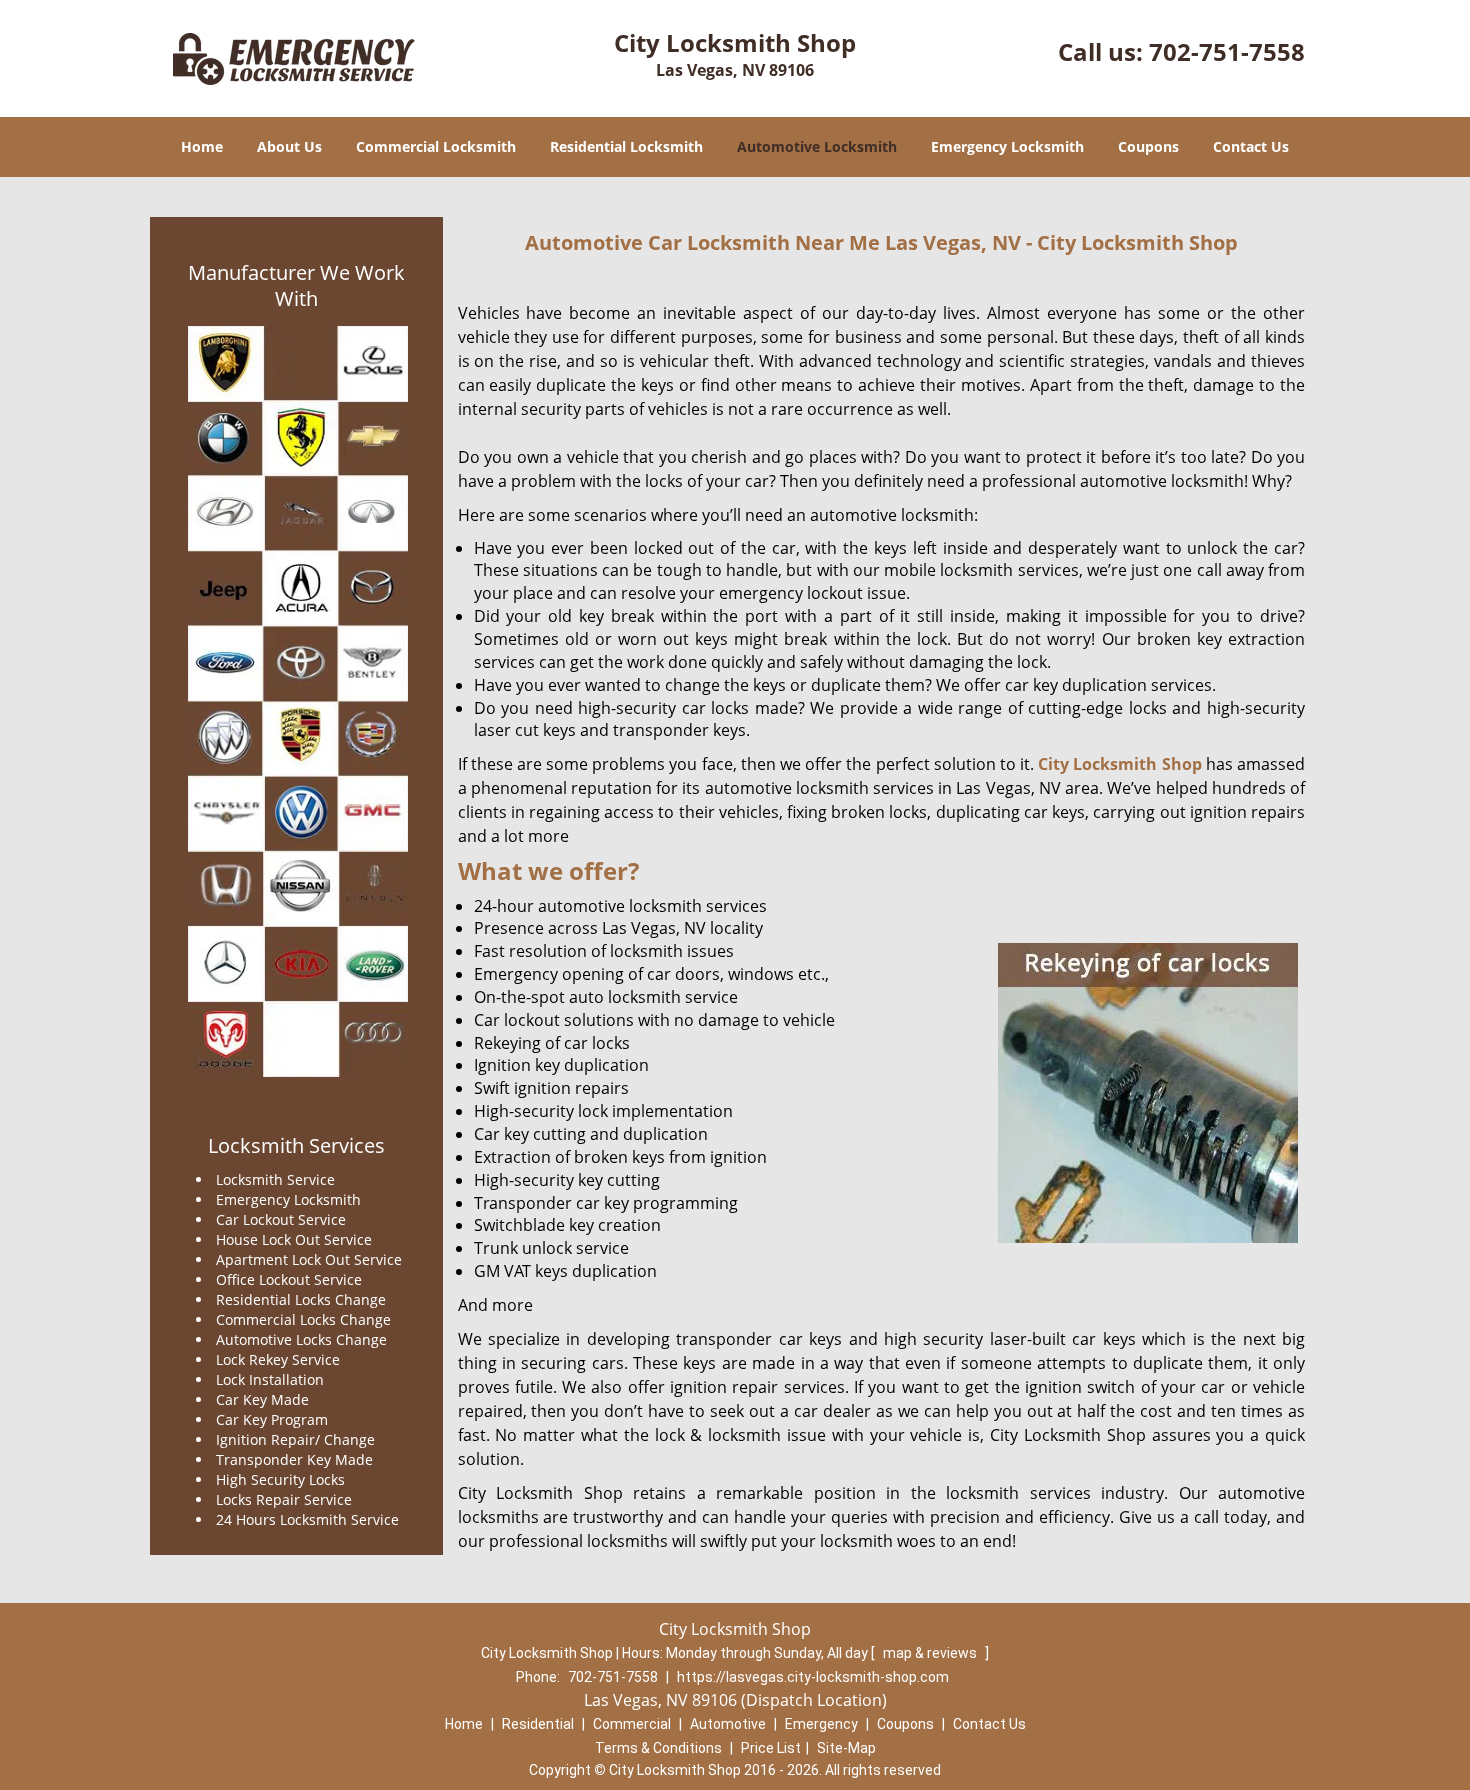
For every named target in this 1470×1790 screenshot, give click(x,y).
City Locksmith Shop (1119, 764)
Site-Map (846, 1748)
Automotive (728, 1724)
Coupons (1148, 146)
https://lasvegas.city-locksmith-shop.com (813, 1677)
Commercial (632, 1724)
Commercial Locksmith (436, 146)
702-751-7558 (1227, 51)
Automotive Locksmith (817, 146)
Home (202, 146)
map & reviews (931, 1653)
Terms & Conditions (658, 1748)
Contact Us (1251, 146)
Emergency (821, 1724)
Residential (538, 1724)
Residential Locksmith (626, 146)
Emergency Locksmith (1007, 146)
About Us (289, 146)
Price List (771, 1748)
